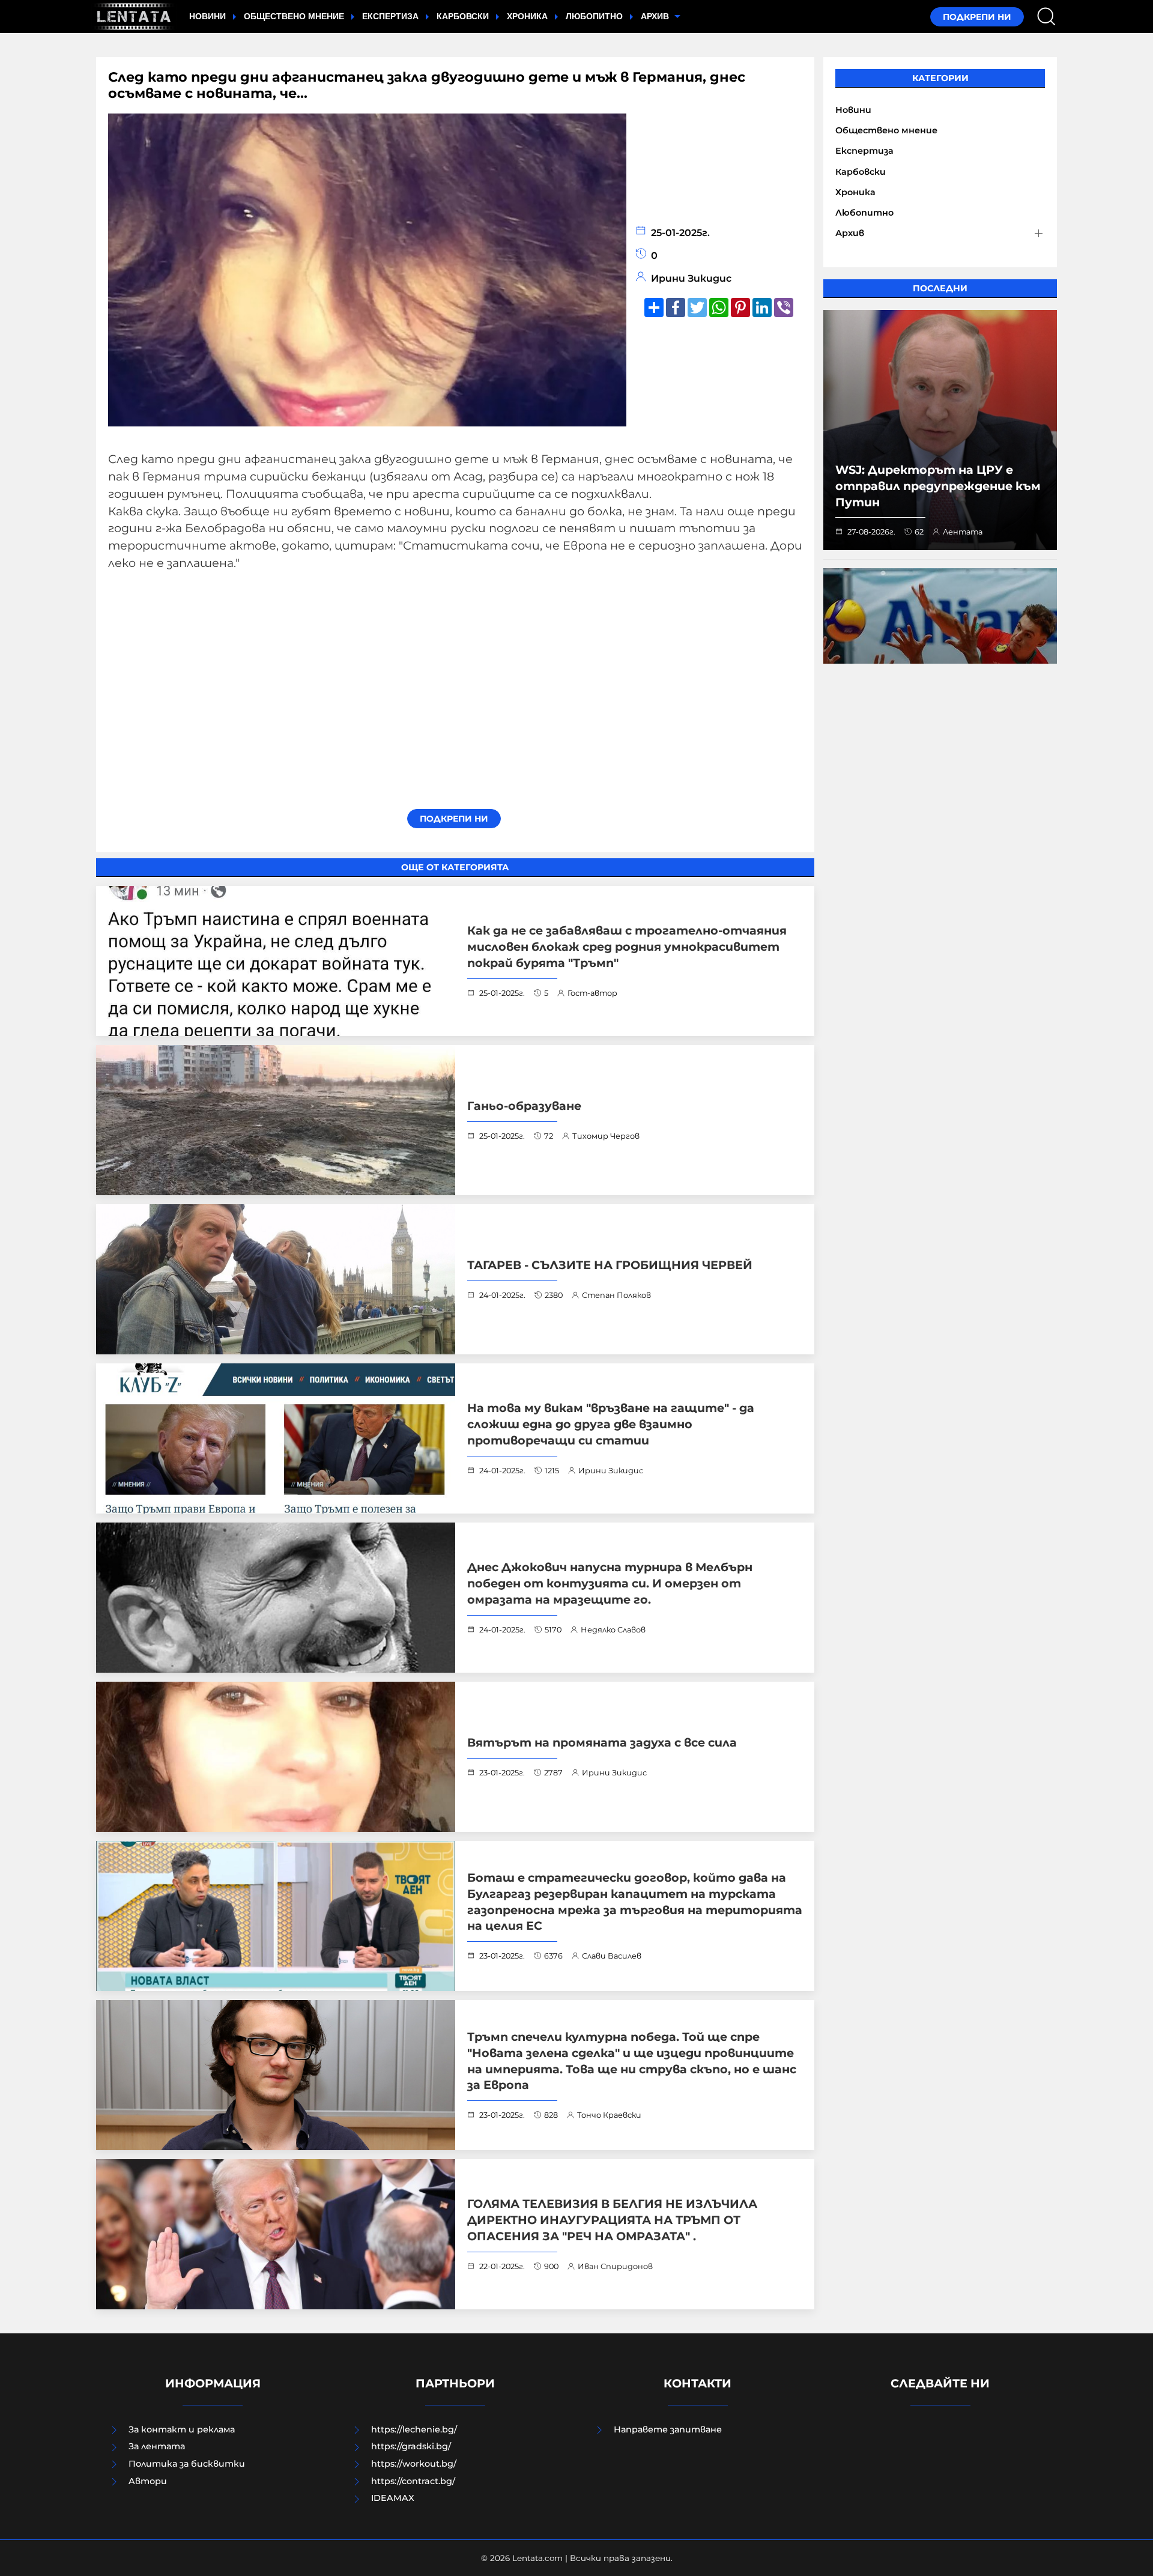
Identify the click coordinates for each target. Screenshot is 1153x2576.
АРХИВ (656, 16)
